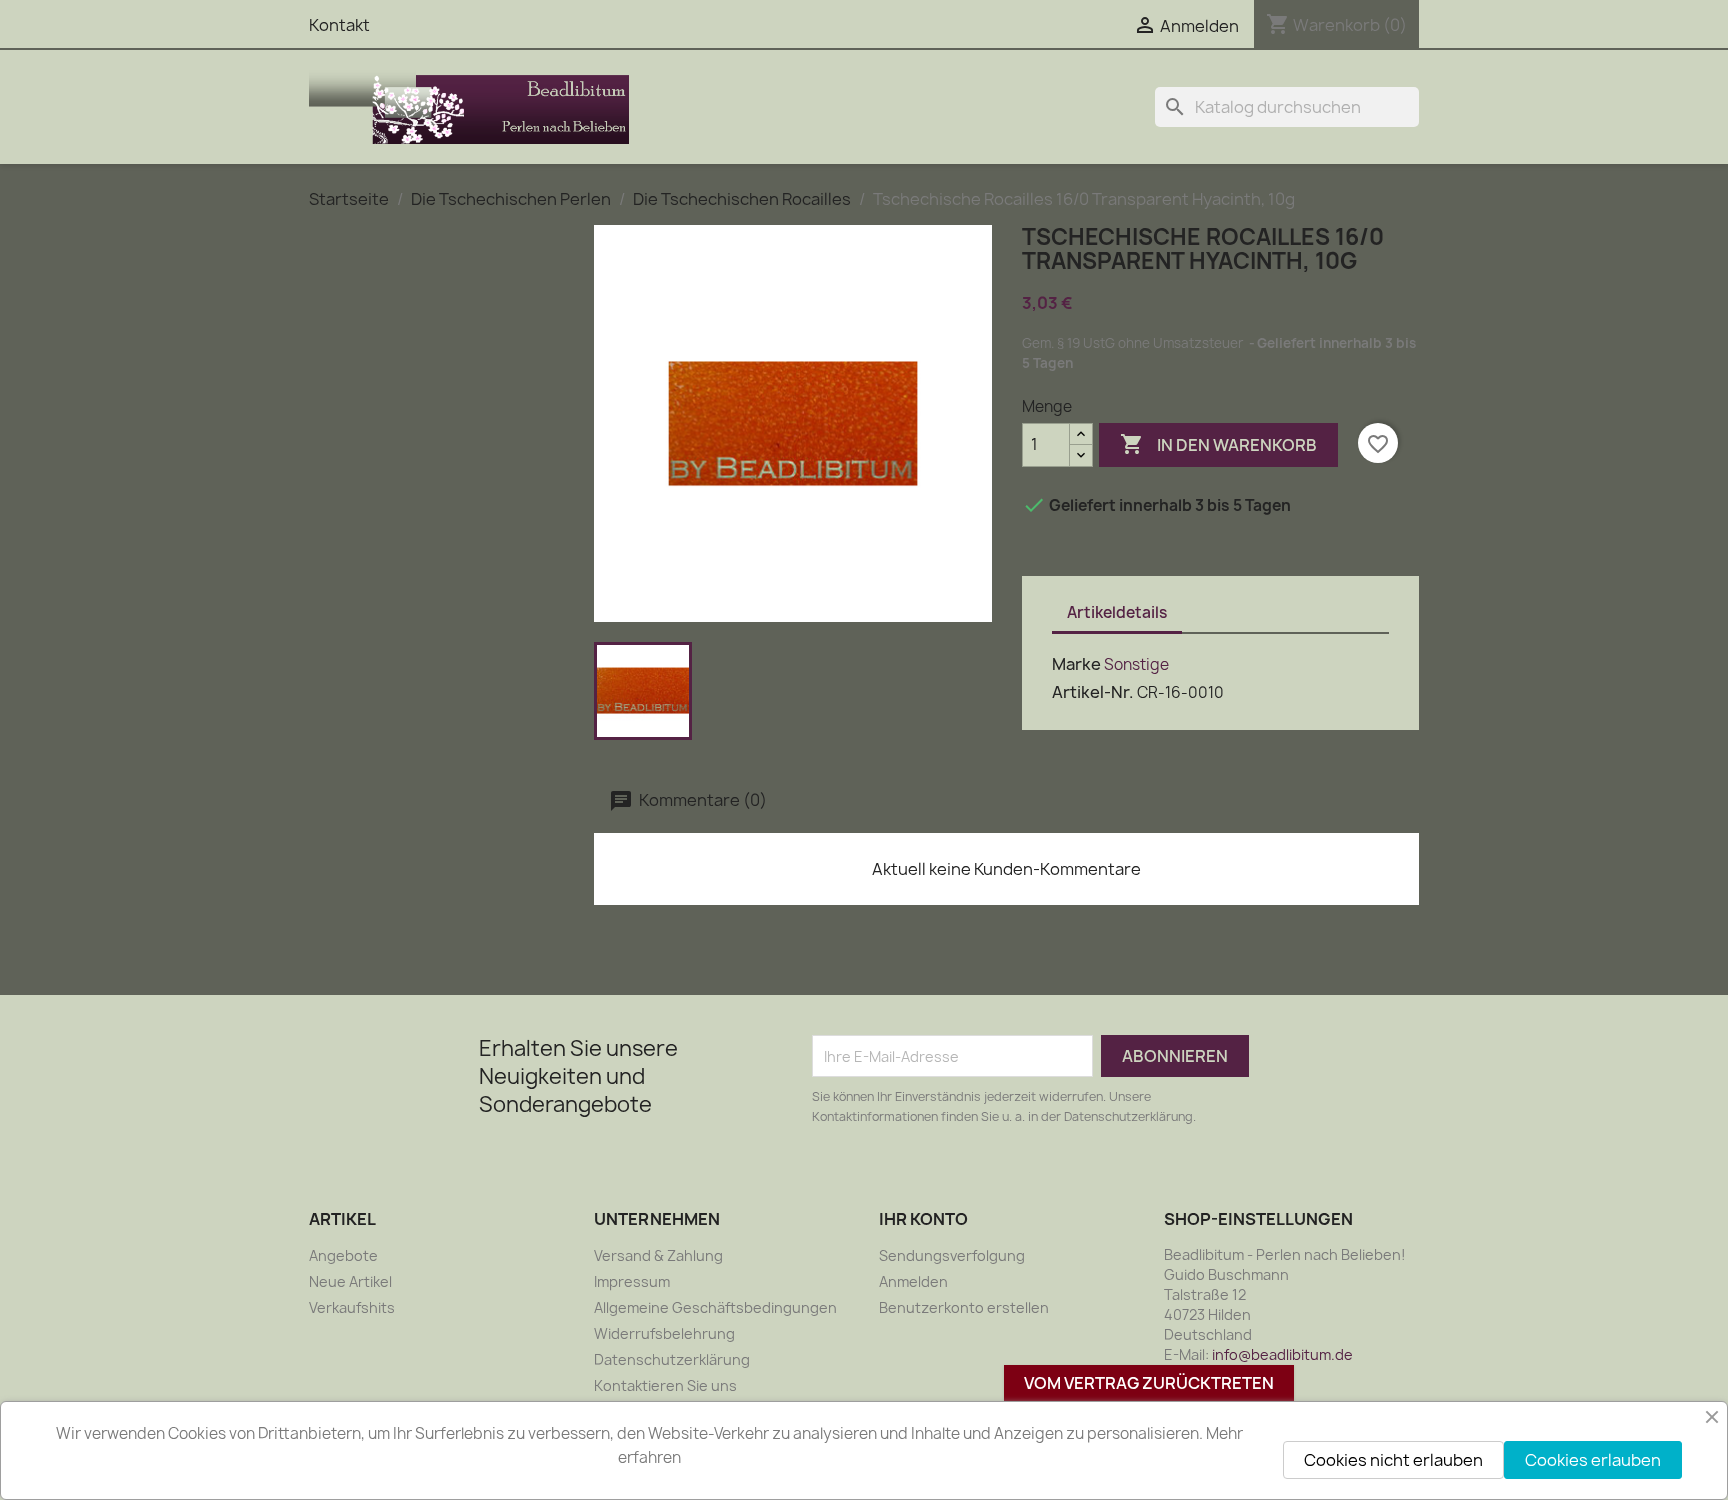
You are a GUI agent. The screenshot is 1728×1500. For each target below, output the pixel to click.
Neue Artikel (350, 1281)
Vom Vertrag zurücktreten (1149, 1383)
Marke (1076, 664)
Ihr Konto (923, 1219)
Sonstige (1136, 664)
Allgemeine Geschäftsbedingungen (715, 1307)
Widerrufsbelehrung (664, 1333)
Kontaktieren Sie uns (665, 1385)
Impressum (632, 1281)
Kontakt (339, 25)
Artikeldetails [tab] (1117, 612)
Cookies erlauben (1593, 1460)
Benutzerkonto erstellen (964, 1307)
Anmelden (913, 1281)
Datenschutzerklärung (672, 1359)
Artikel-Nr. (1093, 692)
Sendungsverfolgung (952, 1255)
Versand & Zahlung (658, 1255)
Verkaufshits (352, 1307)
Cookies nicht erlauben (1393, 1460)
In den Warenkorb (1218, 444)
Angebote (343, 1255)
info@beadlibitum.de (1282, 1354)
